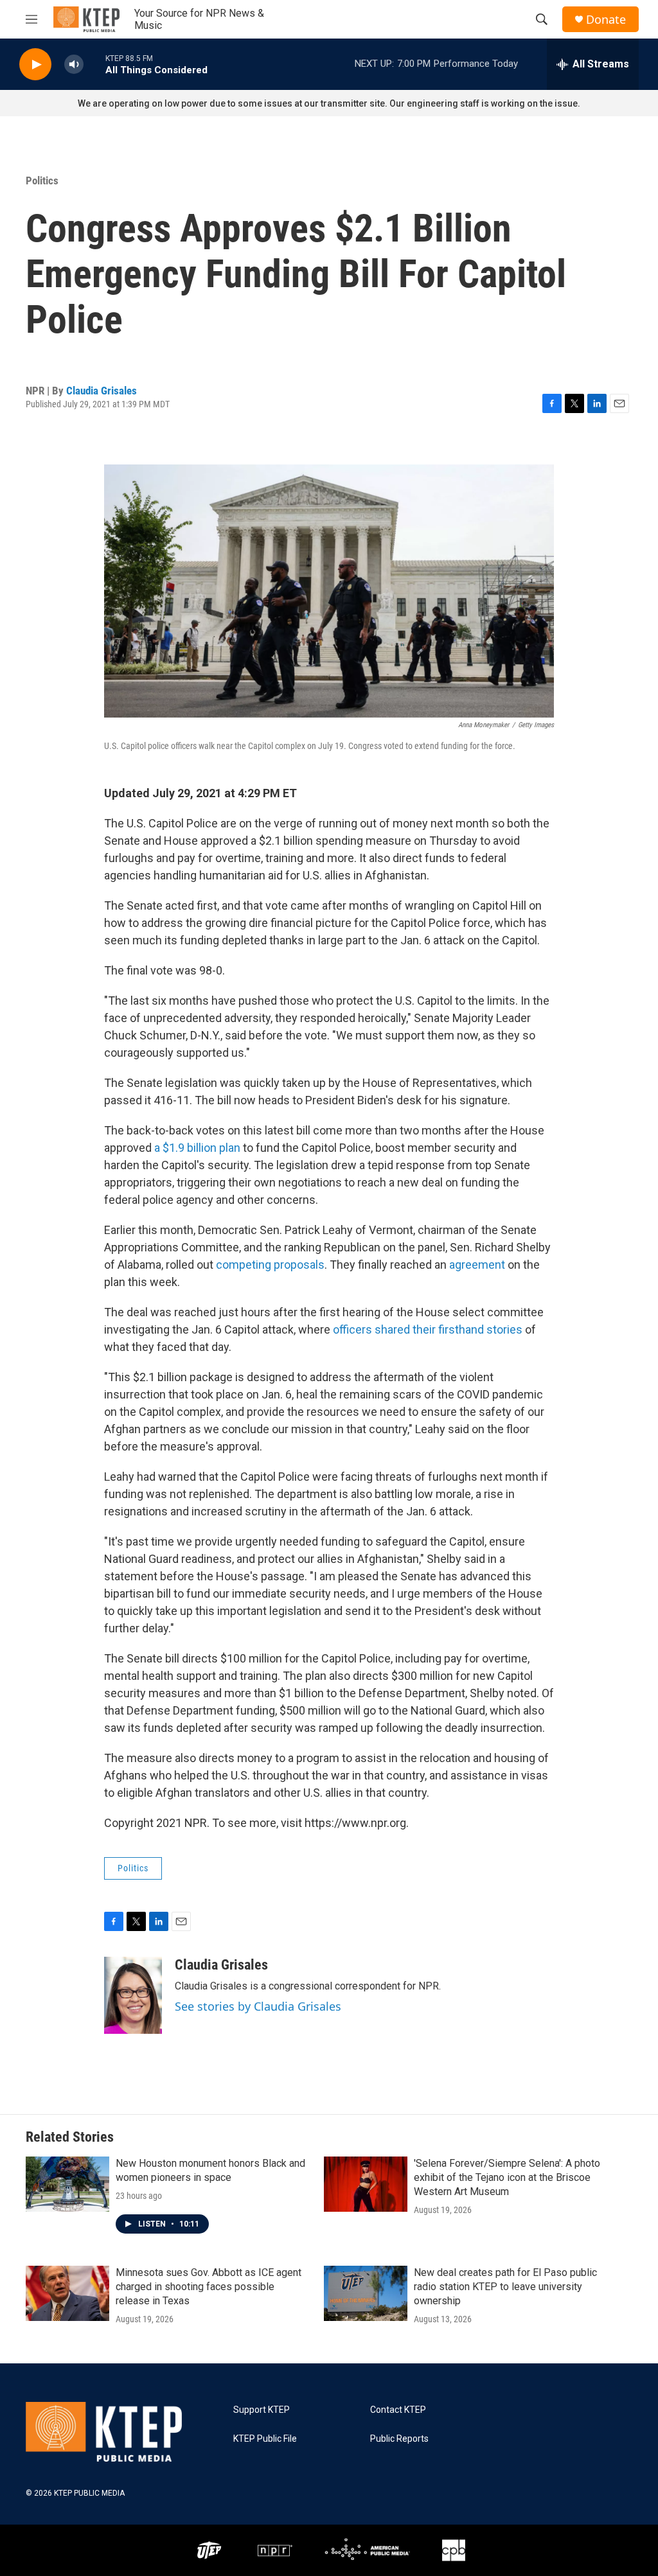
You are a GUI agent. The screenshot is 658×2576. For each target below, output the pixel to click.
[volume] (74, 65)
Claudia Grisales (102, 391)
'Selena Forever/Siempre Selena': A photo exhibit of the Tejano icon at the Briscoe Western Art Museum (507, 2177)
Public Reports (399, 2439)
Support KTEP (262, 2410)
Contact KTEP (398, 2410)
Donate (606, 20)
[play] (35, 65)
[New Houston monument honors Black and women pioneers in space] (67, 2184)
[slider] (94, 64)
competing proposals (270, 1265)
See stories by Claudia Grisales (258, 2006)
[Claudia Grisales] (133, 1995)
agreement (477, 1265)
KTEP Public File (265, 2439)
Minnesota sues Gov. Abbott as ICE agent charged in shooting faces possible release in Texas (209, 2287)
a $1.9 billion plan (197, 1148)
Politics (42, 181)
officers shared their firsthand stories (428, 1329)
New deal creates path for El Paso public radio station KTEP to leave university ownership (505, 2287)
